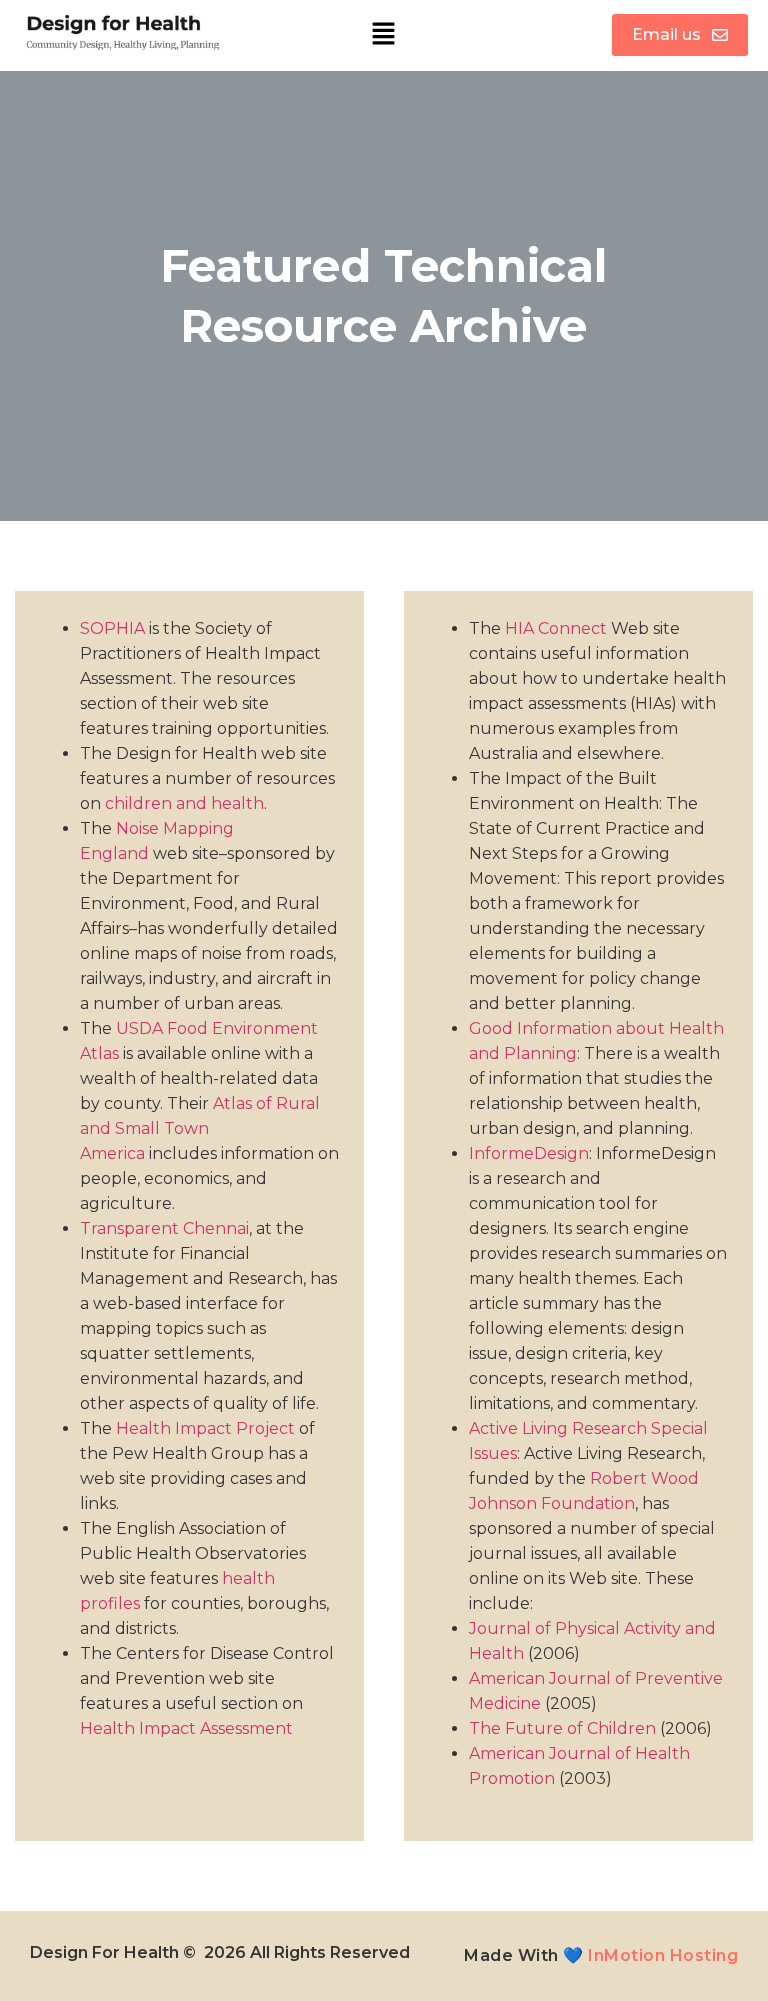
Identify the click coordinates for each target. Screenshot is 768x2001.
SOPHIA (112, 628)
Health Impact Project (205, 1428)
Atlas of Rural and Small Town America (200, 1128)
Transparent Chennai (164, 1228)
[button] (384, 35)
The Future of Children (562, 1728)
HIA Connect (556, 628)
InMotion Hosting (663, 1955)
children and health (184, 803)
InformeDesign (529, 1153)
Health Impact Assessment (186, 1728)
